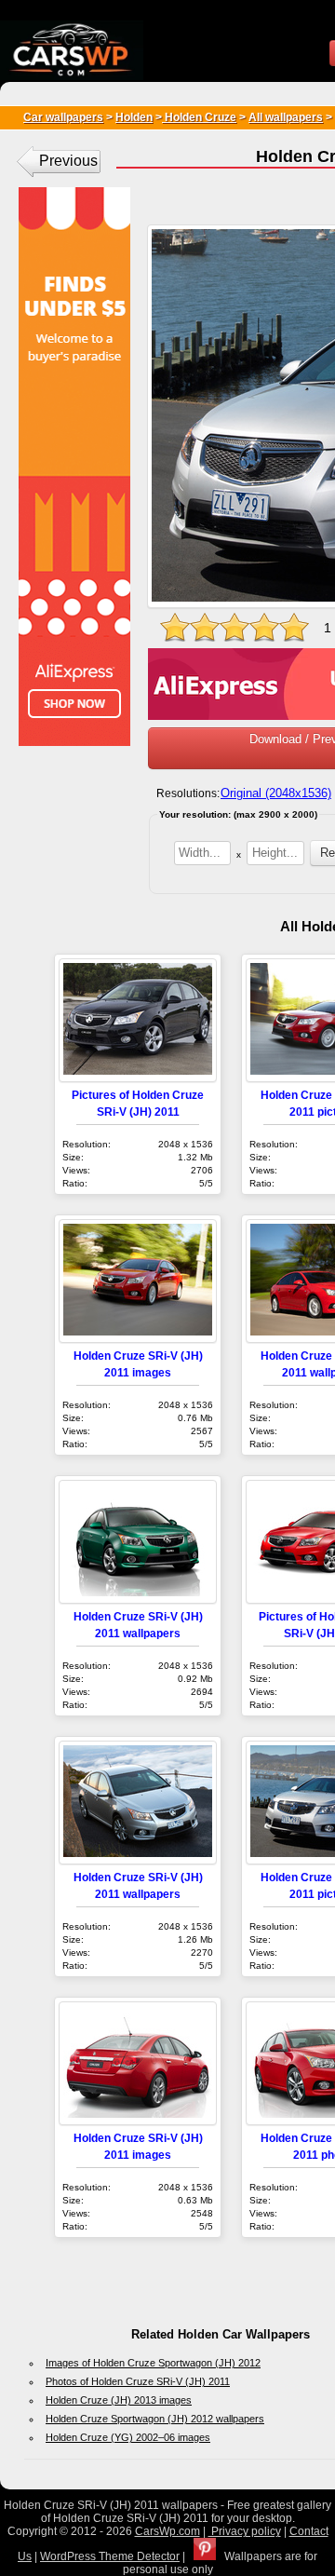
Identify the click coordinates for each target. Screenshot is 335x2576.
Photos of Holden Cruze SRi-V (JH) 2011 (138, 2381)
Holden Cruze (199, 117)
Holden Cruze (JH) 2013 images (119, 2400)
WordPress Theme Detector (110, 2556)
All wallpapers (286, 117)
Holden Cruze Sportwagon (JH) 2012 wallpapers (155, 2419)
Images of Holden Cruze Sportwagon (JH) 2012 (153, 2363)
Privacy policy (245, 2531)
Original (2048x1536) (276, 793)
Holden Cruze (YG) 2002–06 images (128, 2437)
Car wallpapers (63, 117)
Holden (134, 117)
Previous (68, 161)
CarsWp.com (167, 2531)
